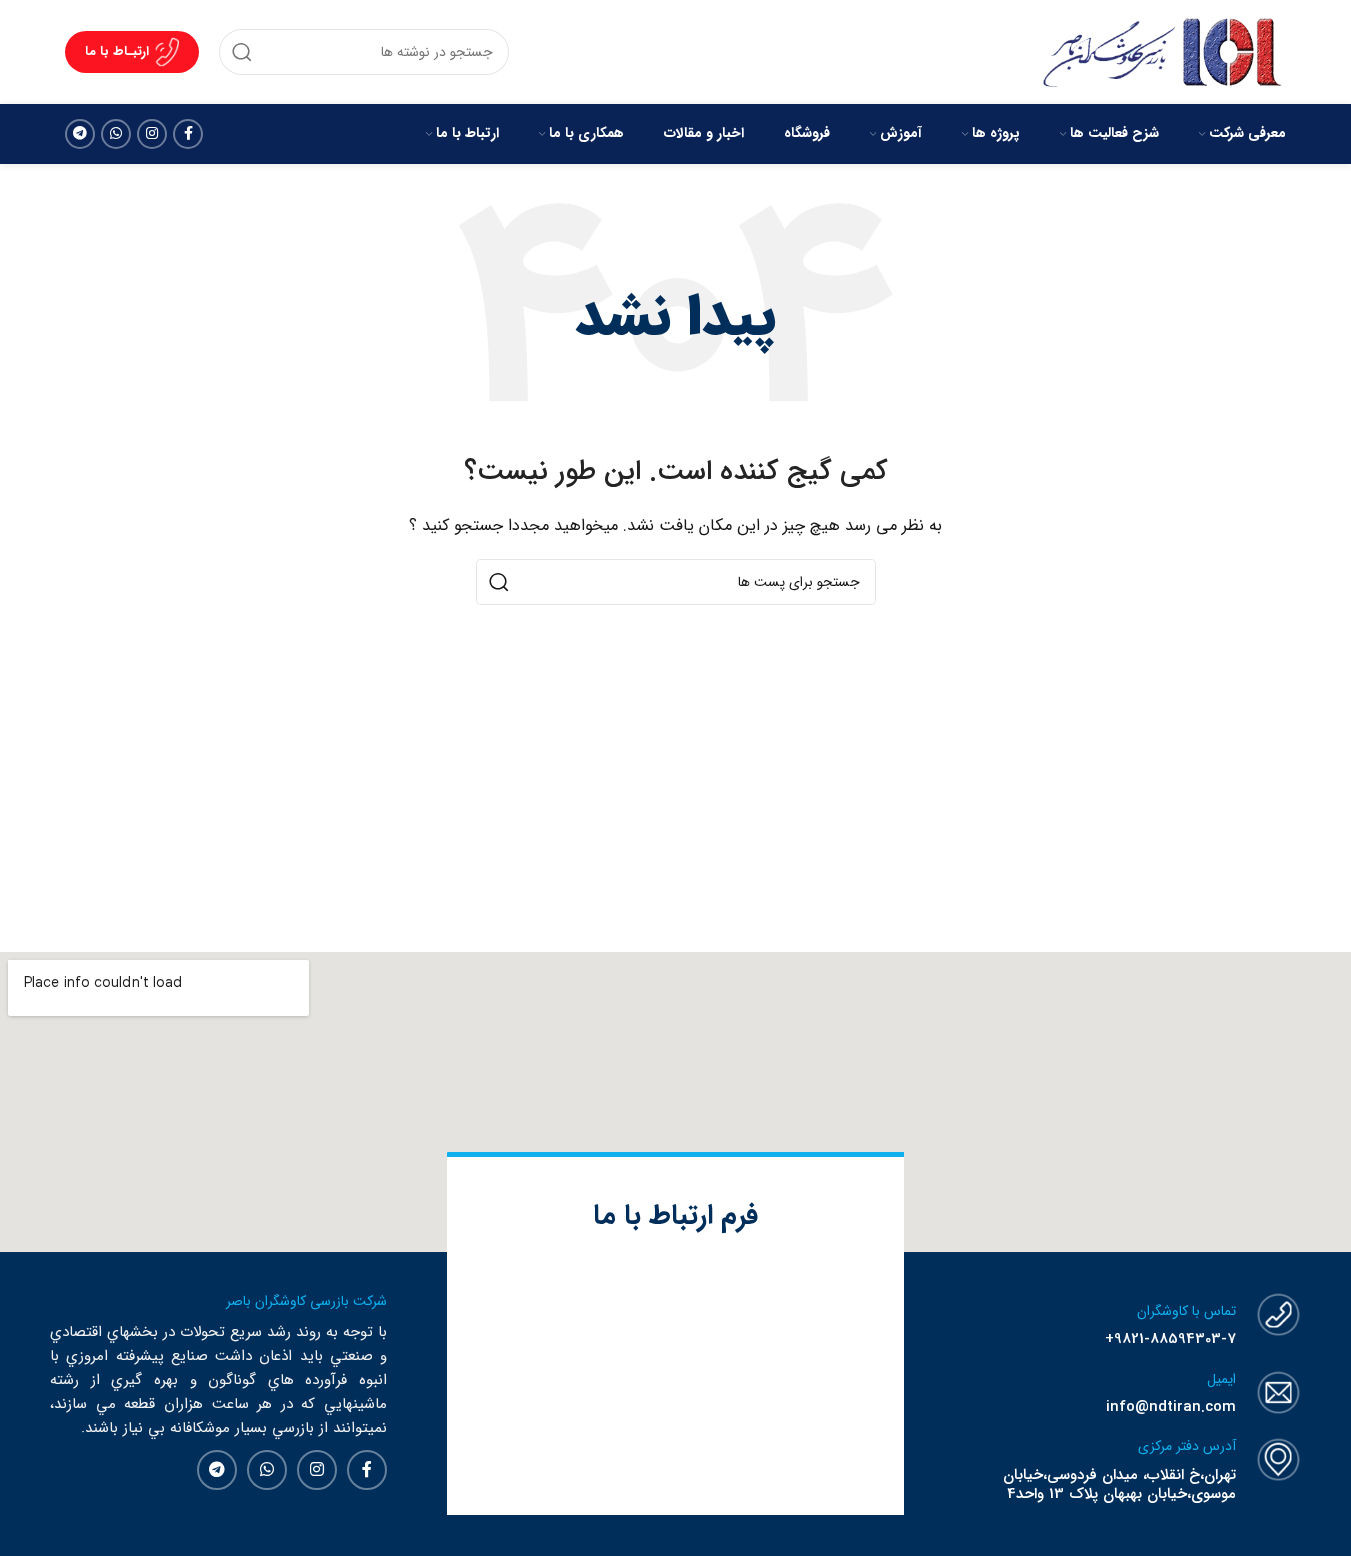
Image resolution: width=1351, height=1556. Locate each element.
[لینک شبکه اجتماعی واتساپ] (116, 134)
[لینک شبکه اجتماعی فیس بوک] (188, 134)
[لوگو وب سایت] (1161, 51)
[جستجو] (242, 52)
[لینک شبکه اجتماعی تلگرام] (80, 134)
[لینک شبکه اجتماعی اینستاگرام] (152, 134)
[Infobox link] (1107, 1321)
